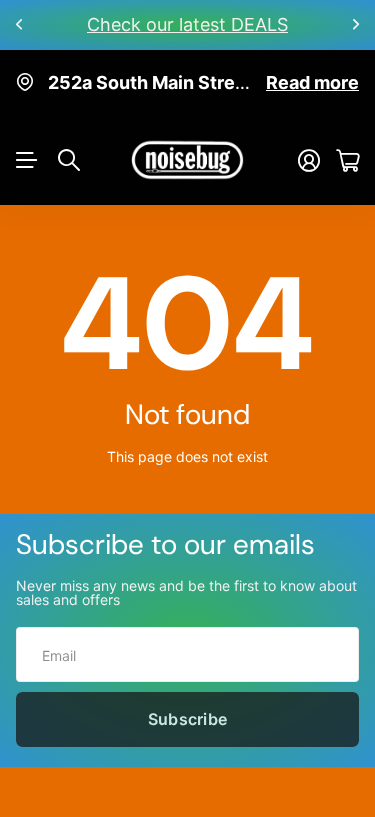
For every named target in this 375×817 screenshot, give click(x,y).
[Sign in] (309, 160)
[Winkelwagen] (347, 160)
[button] (20, 25)
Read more (312, 82)
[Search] (69, 160)
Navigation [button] (27, 160)
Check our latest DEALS (187, 24)
